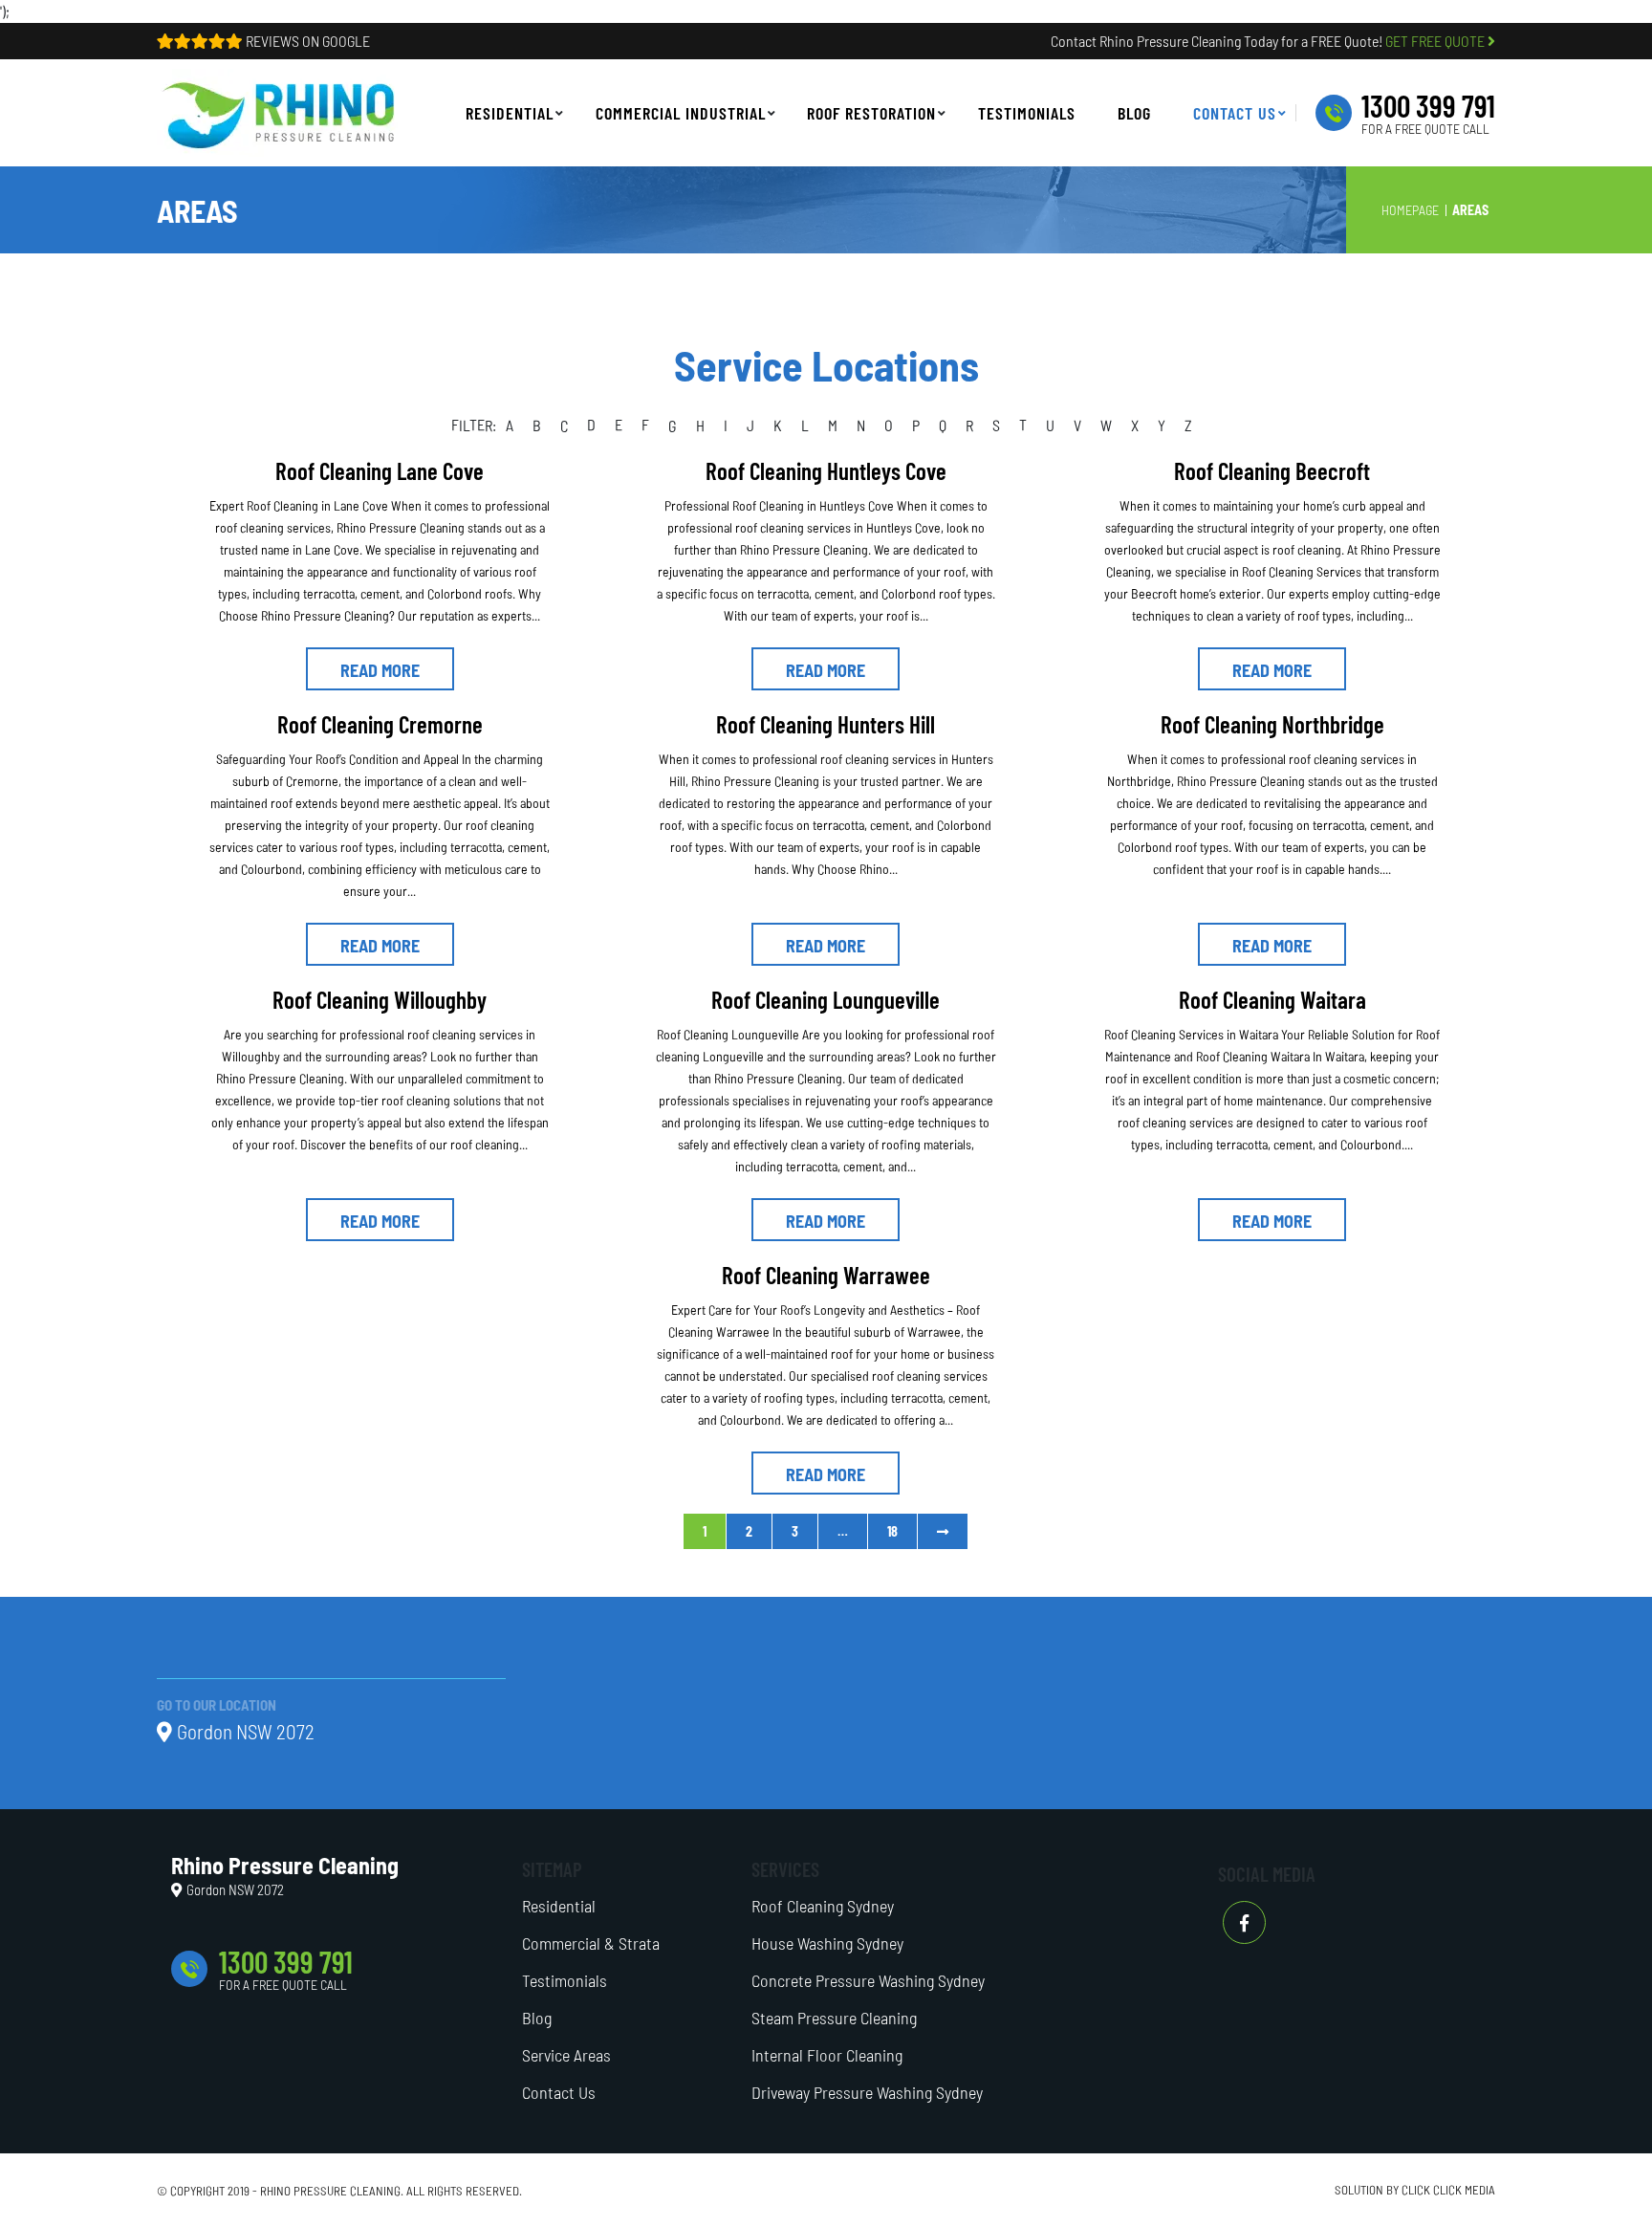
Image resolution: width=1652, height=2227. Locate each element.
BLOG (1134, 113)
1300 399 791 (1428, 105)
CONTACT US (1235, 113)
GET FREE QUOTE (1436, 41)
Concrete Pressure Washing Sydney (868, 1980)
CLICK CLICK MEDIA (1448, 2190)
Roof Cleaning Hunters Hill (826, 724)
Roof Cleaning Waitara (1272, 999)
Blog (537, 2018)
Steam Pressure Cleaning (834, 2018)
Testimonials (1027, 113)
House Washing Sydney (827, 1943)
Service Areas (566, 2055)
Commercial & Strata (591, 1943)
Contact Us (559, 2092)
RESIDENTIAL (510, 113)
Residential (559, 1906)
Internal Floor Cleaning (827, 2055)
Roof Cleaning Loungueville (826, 999)
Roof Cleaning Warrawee (826, 1275)
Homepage (1410, 210)
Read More (380, 670)
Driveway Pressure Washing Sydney (867, 2092)
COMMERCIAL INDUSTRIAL (681, 113)
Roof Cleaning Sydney (823, 1906)
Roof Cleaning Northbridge (1272, 724)
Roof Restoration (871, 113)
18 (892, 1531)
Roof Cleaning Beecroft (1272, 470)
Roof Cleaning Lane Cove (380, 470)
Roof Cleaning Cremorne (380, 724)
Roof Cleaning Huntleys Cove (826, 470)
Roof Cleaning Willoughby (380, 999)
